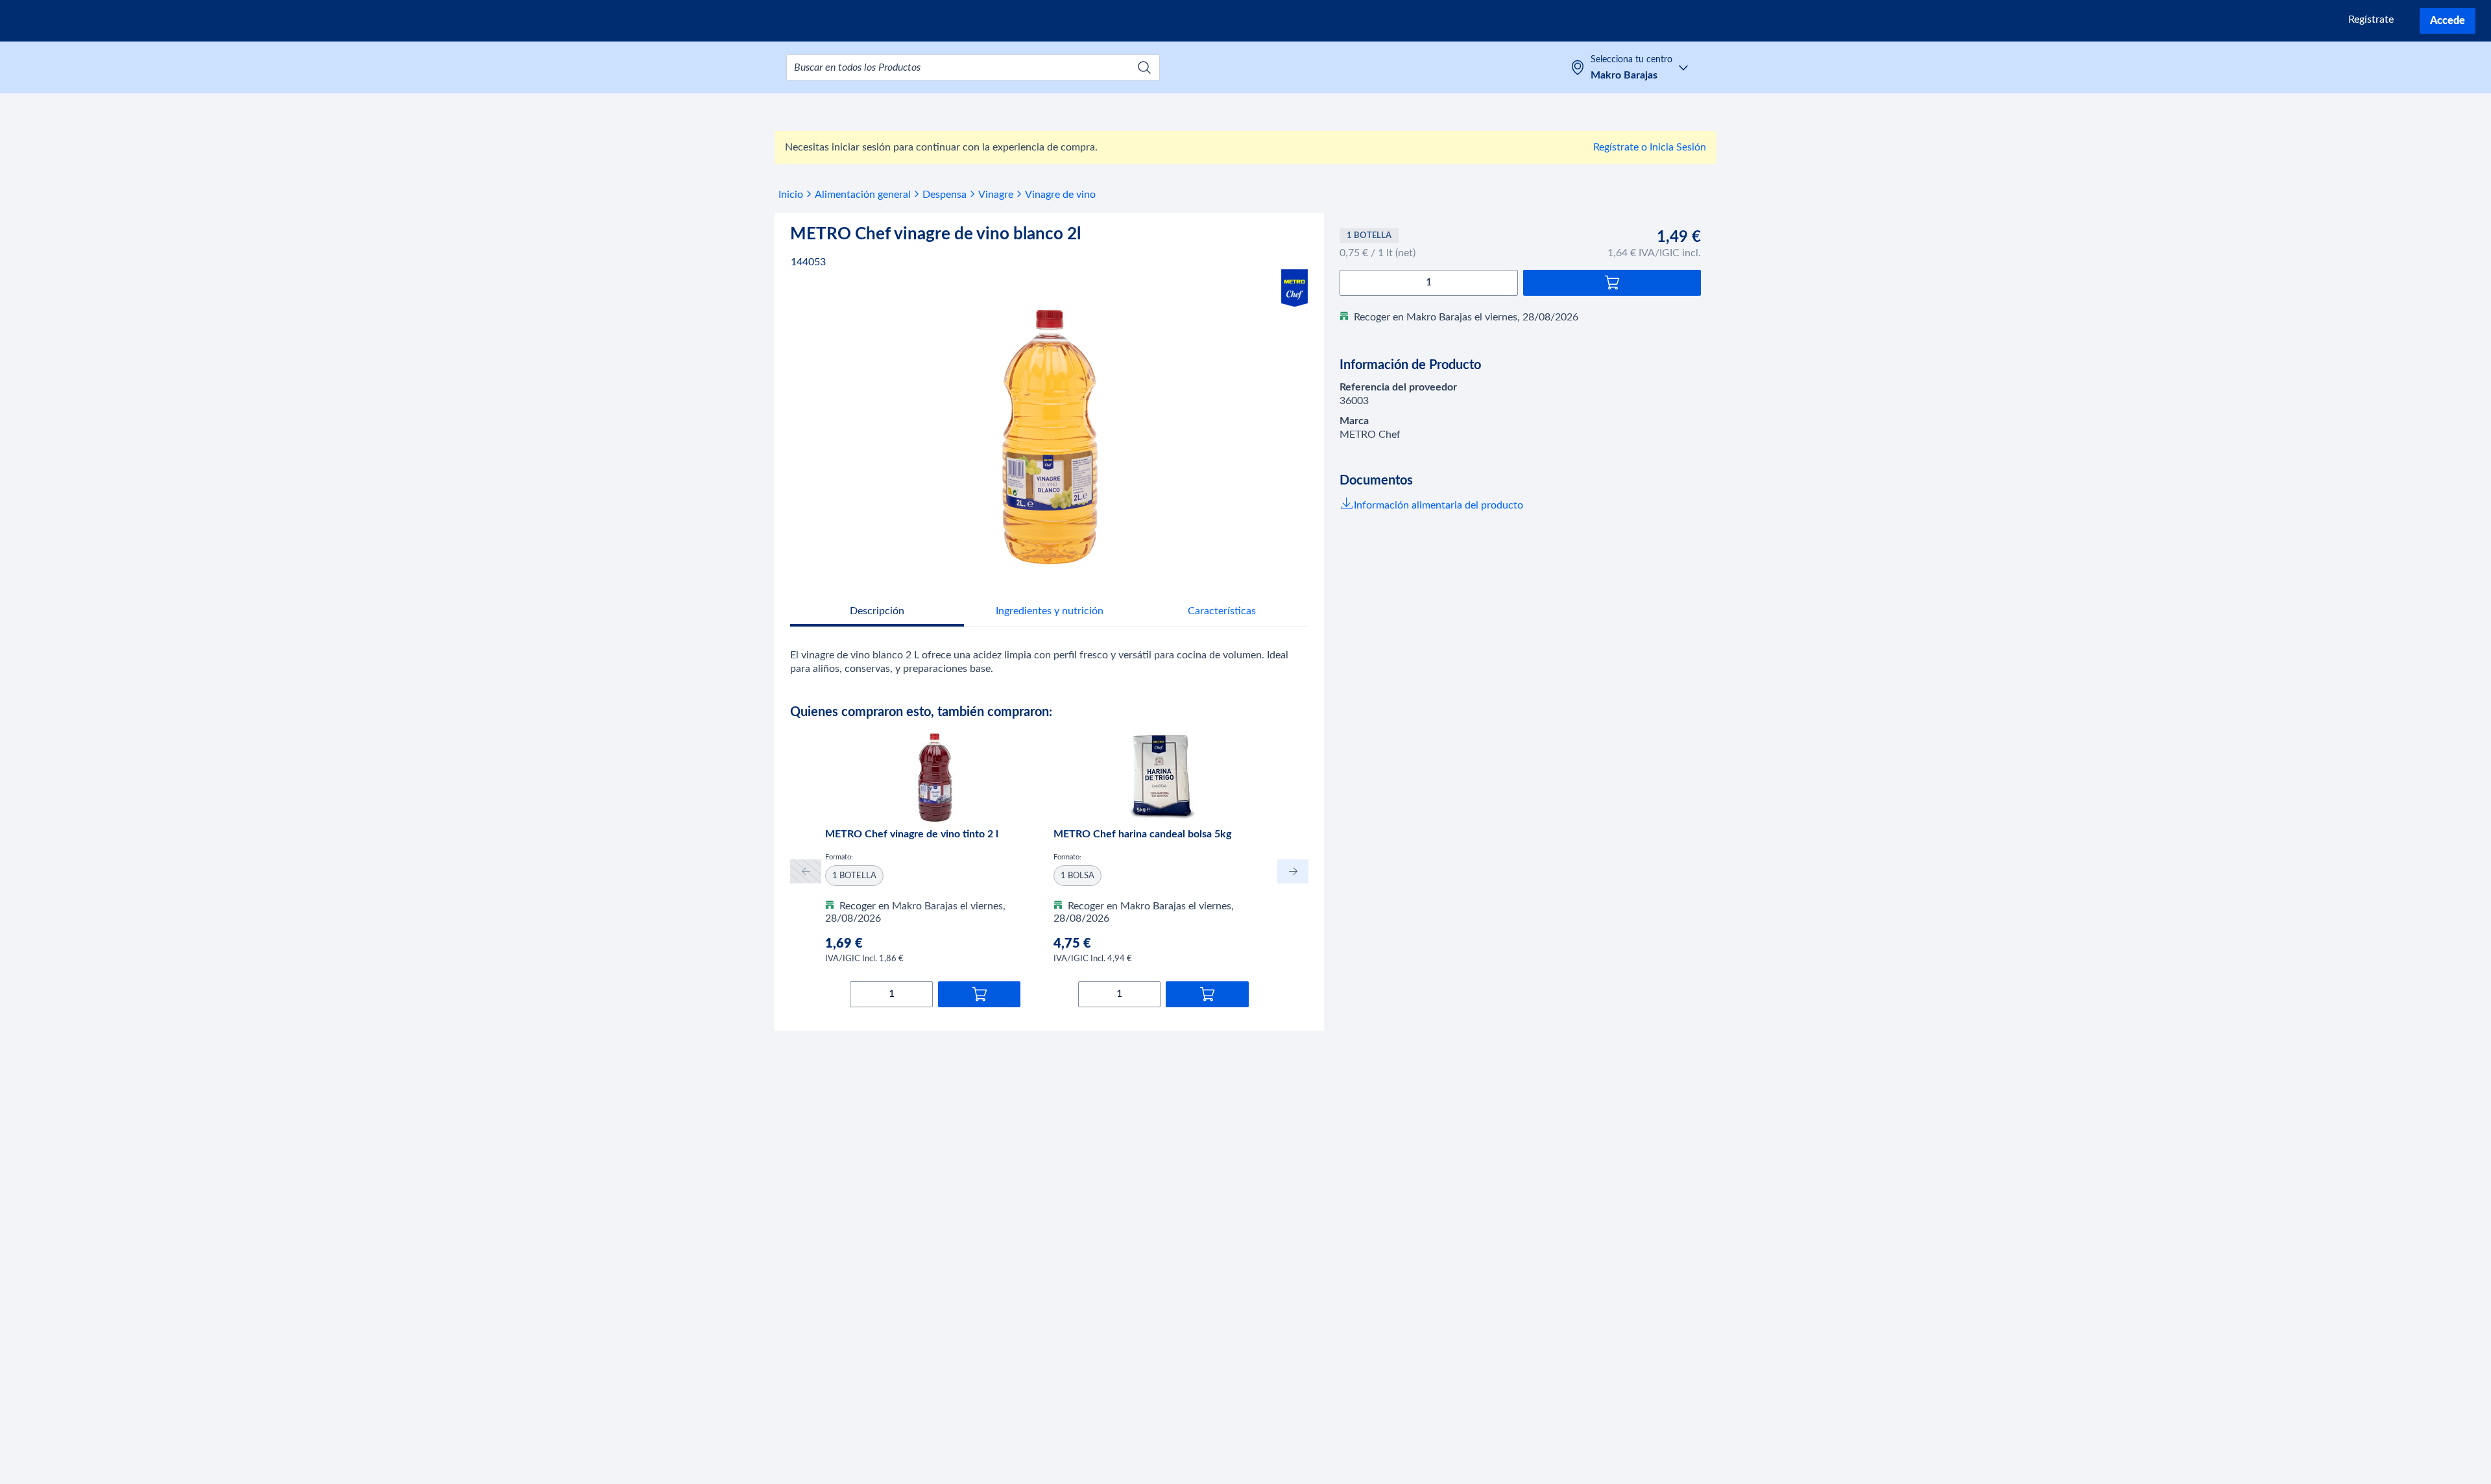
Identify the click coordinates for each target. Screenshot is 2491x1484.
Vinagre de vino (1060, 195)
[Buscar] (1144, 67)
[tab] (877, 613)
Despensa (945, 195)
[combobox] (973, 67)
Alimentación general (863, 195)
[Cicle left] (806, 871)
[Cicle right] (1293, 871)
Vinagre (996, 195)
